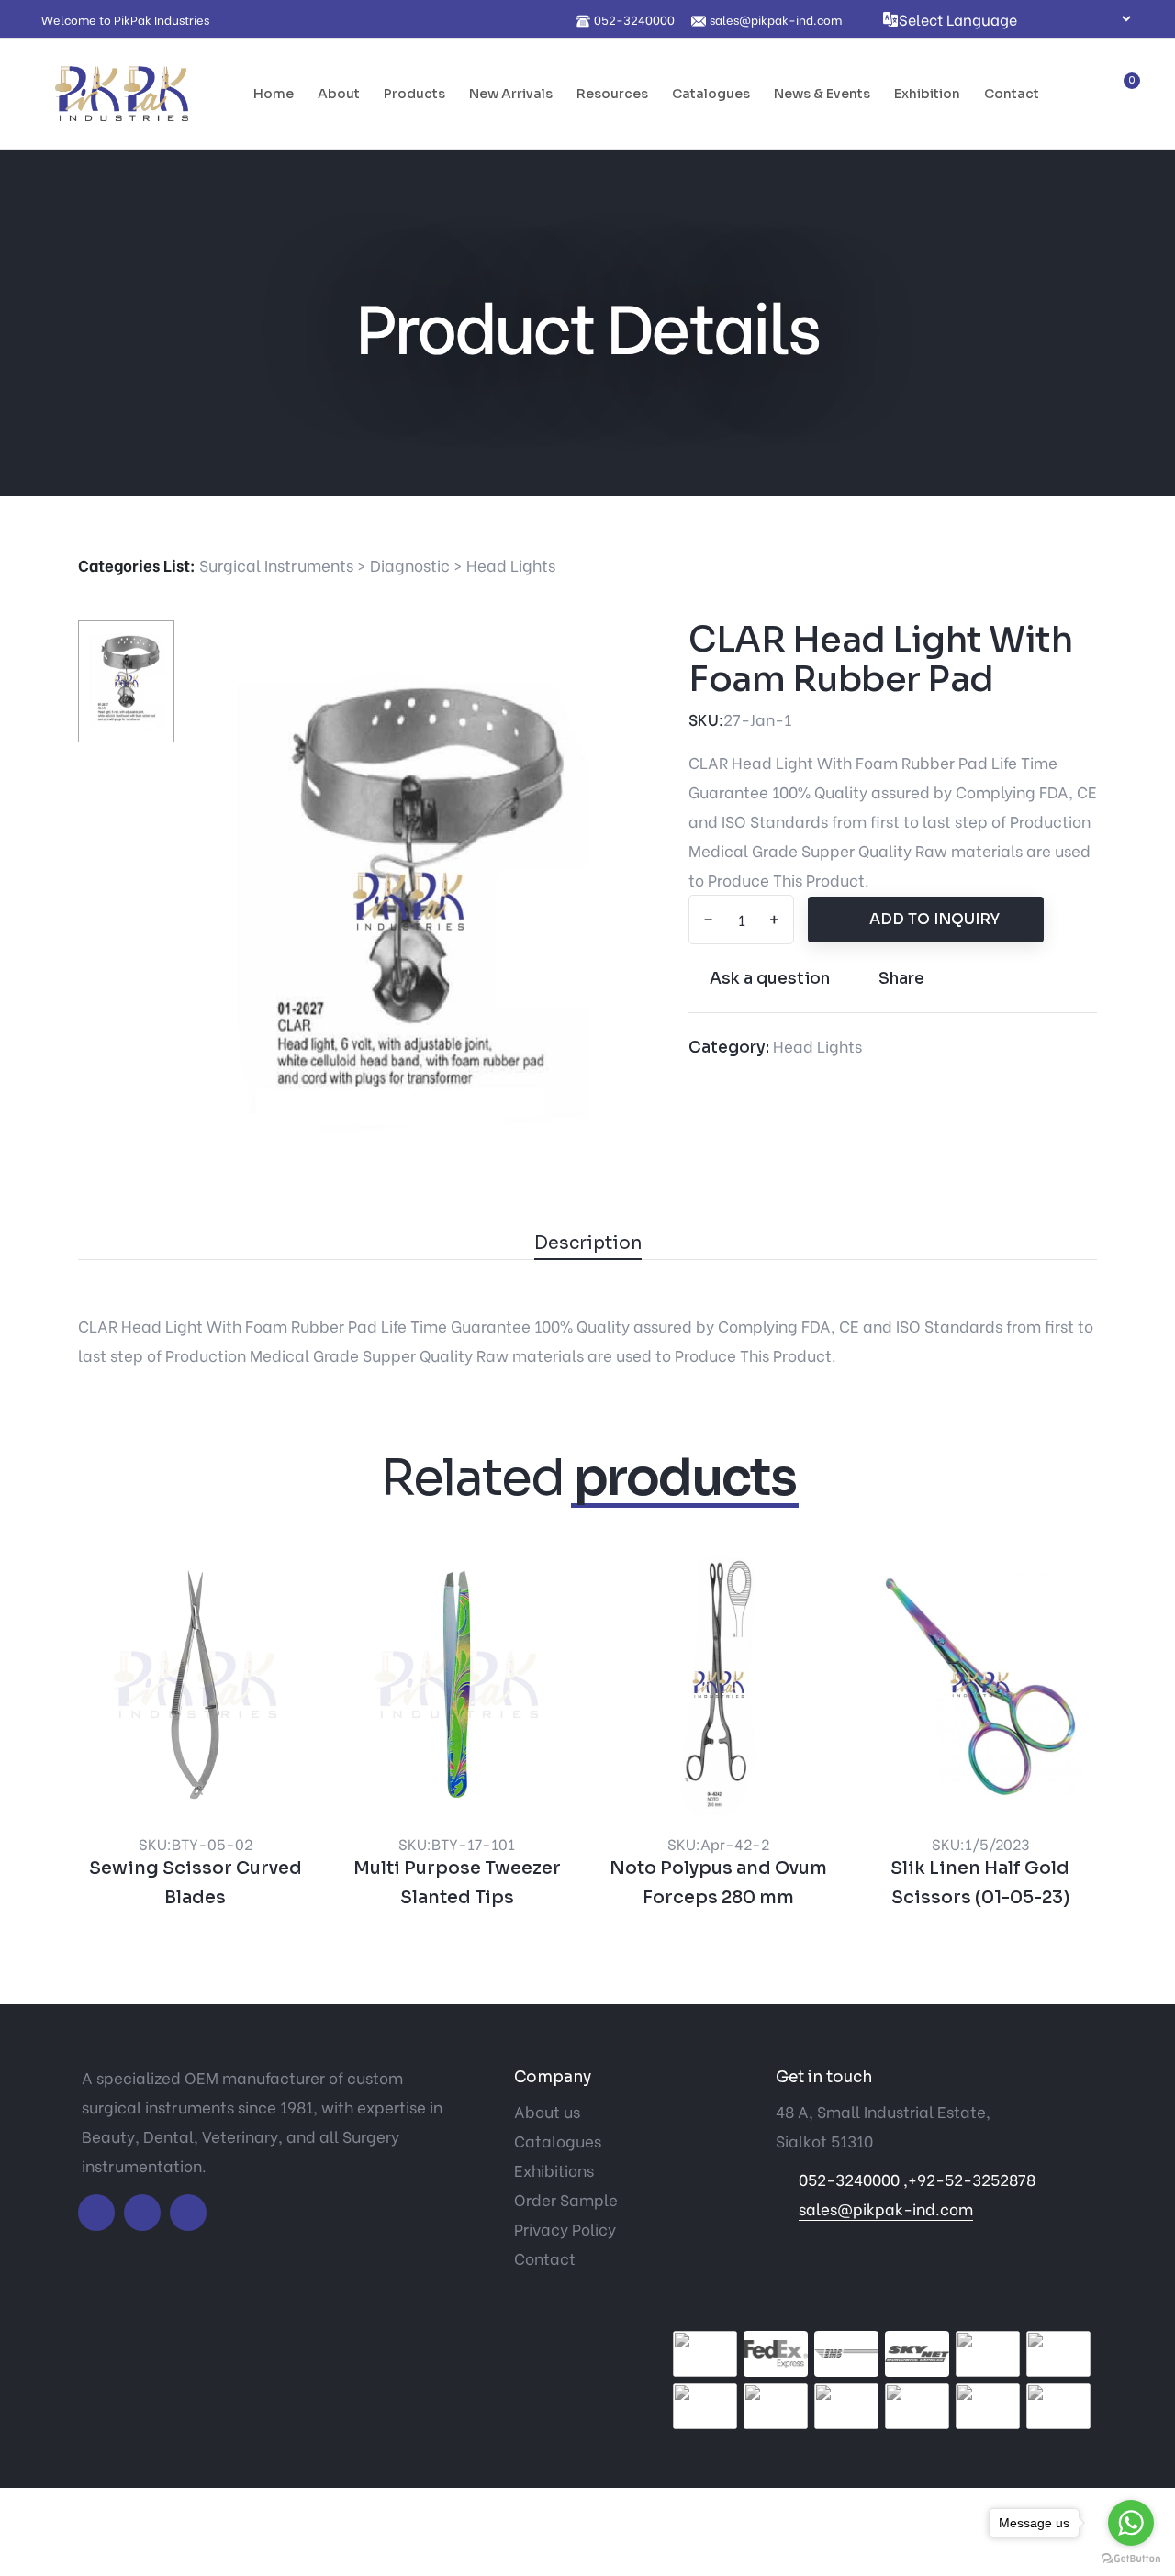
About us (547, 2111)
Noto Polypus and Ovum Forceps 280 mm (718, 1883)
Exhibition (927, 94)
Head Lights (511, 565)
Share (901, 979)
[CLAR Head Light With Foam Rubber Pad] (408, 899)
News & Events (822, 94)
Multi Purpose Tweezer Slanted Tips (457, 1883)
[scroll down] (588, 423)
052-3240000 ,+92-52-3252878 (917, 2179)
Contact (1012, 94)
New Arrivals (511, 94)
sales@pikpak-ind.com (886, 2208)
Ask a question (770, 979)
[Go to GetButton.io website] (1131, 2558)
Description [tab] (588, 1243)
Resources (612, 94)
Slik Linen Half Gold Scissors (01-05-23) (980, 1883)
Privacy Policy (565, 2229)
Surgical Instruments (276, 565)
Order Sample (566, 2199)
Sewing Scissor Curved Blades (196, 1883)
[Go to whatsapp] (1131, 2523)
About (339, 94)
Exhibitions (554, 2170)
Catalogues (711, 94)
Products (414, 94)
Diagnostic (410, 565)
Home (274, 94)
